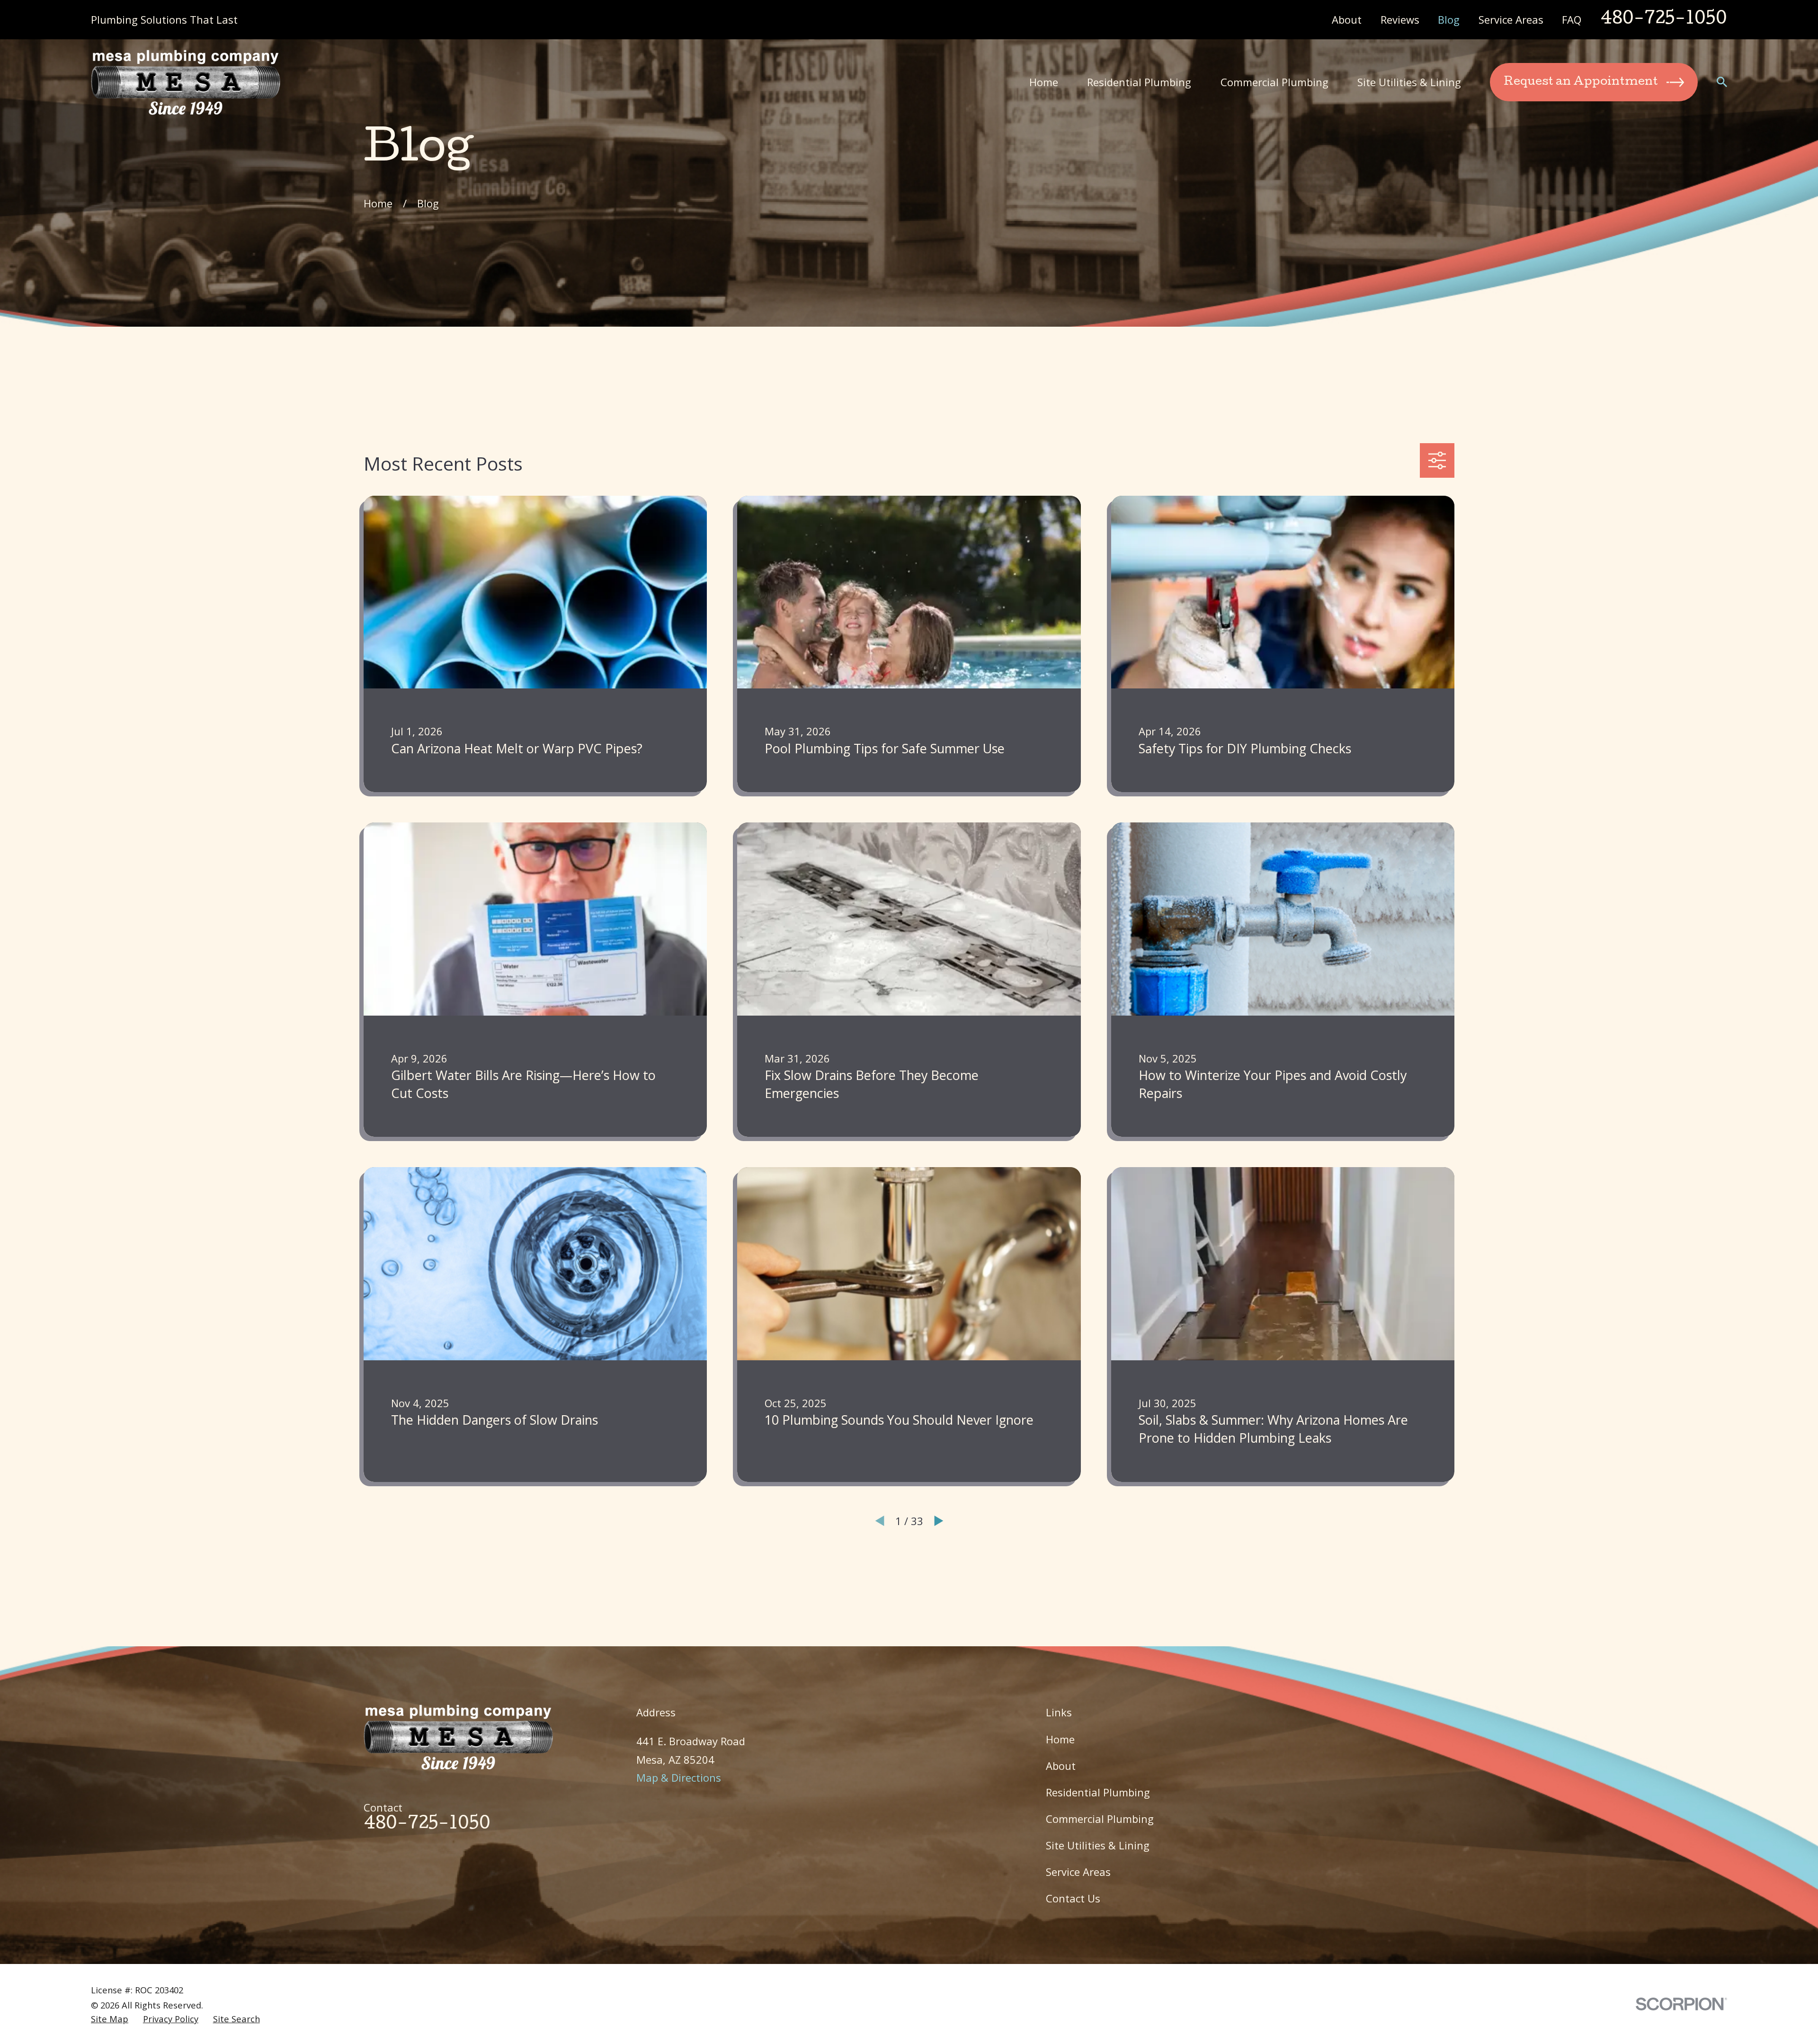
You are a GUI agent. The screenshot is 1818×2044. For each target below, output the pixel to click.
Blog (1449, 19)
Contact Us (1073, 1898)
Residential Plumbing (1098, 1792)
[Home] (186, 82)
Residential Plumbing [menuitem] (1139, 82)
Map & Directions (679, 1777)
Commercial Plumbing (1100, 1819)
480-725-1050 (1664, 20)
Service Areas (1511, 19)
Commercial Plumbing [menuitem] (1274, 82)
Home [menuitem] (1044, 82)
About (1347, 19)
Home (1060, 1739)
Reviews (1400, 19)
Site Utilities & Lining (1098, 1845)
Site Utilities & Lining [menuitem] (1409, 82)
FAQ (1572, 19)
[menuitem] (110, 2019)
